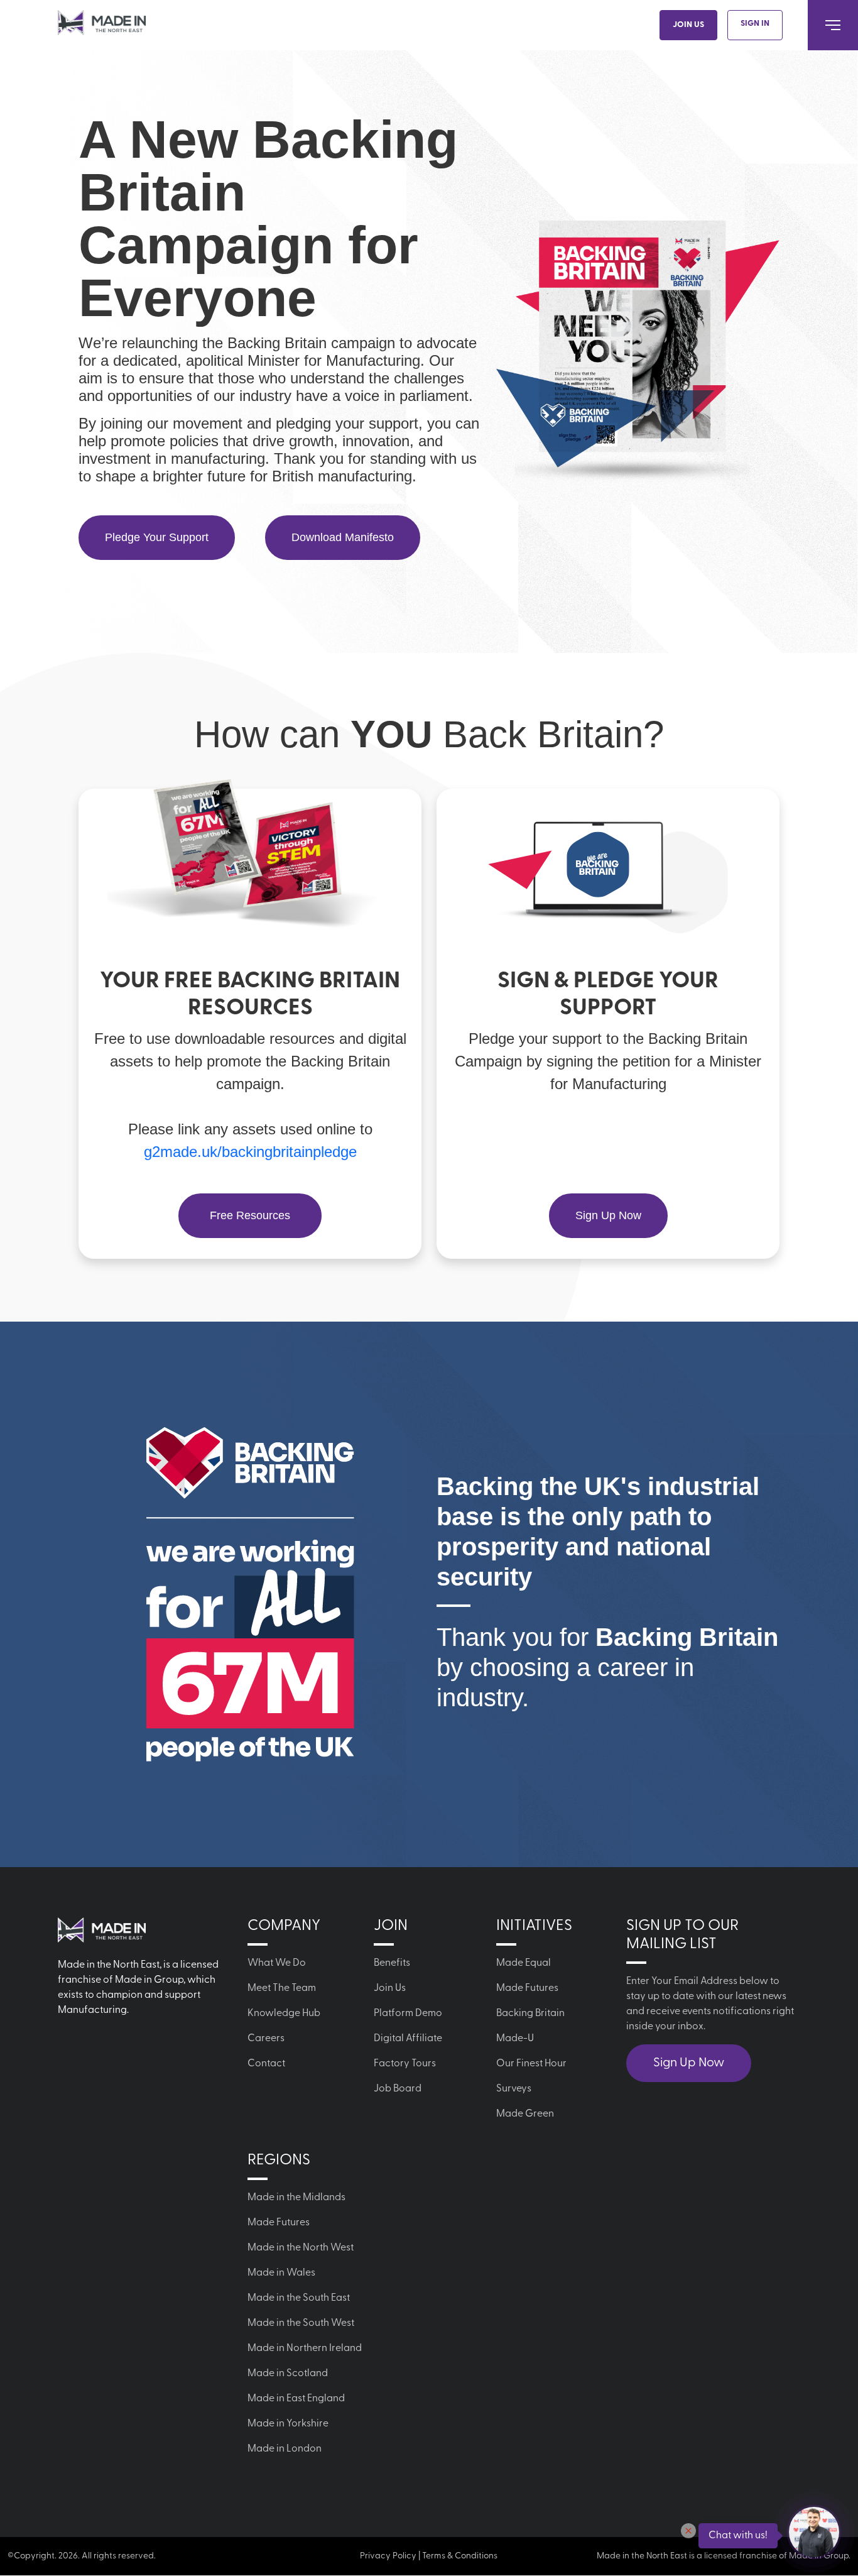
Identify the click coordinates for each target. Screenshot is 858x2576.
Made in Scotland (288, 2374)
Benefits (392, 1963)
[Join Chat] (814, 2532)
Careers (266, 2039)
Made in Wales (281, 2273)
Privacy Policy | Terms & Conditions (429, 2556)
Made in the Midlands (296, 2198)
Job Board (398, 2089)
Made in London (285, 2449)
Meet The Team (282, 1988)
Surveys (514, 2089)
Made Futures (527, 1988)
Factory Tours (405, 2064)
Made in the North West (301, 2248)
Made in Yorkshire (288, 2424)
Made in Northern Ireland (305, 2349)
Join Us (688, 25)
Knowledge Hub (284, 2014)
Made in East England (296, 2399)
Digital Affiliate (408, 2039)
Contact (266, 2064)
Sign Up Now (689, 2063)
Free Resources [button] (250, 1215)
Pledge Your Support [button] (157, 537)
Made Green (525, 2114)
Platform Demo (408, 2014)
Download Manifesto (343, 537)
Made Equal (524, 1963)
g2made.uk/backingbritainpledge (250, 1152)
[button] (688, 2531)
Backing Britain (530, 2014)
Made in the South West (301, 2323)
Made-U (515, 2039)
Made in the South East (299, 2298)
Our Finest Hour (531, 2064)
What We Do (277, 1963)
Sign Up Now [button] (608, 1215)
